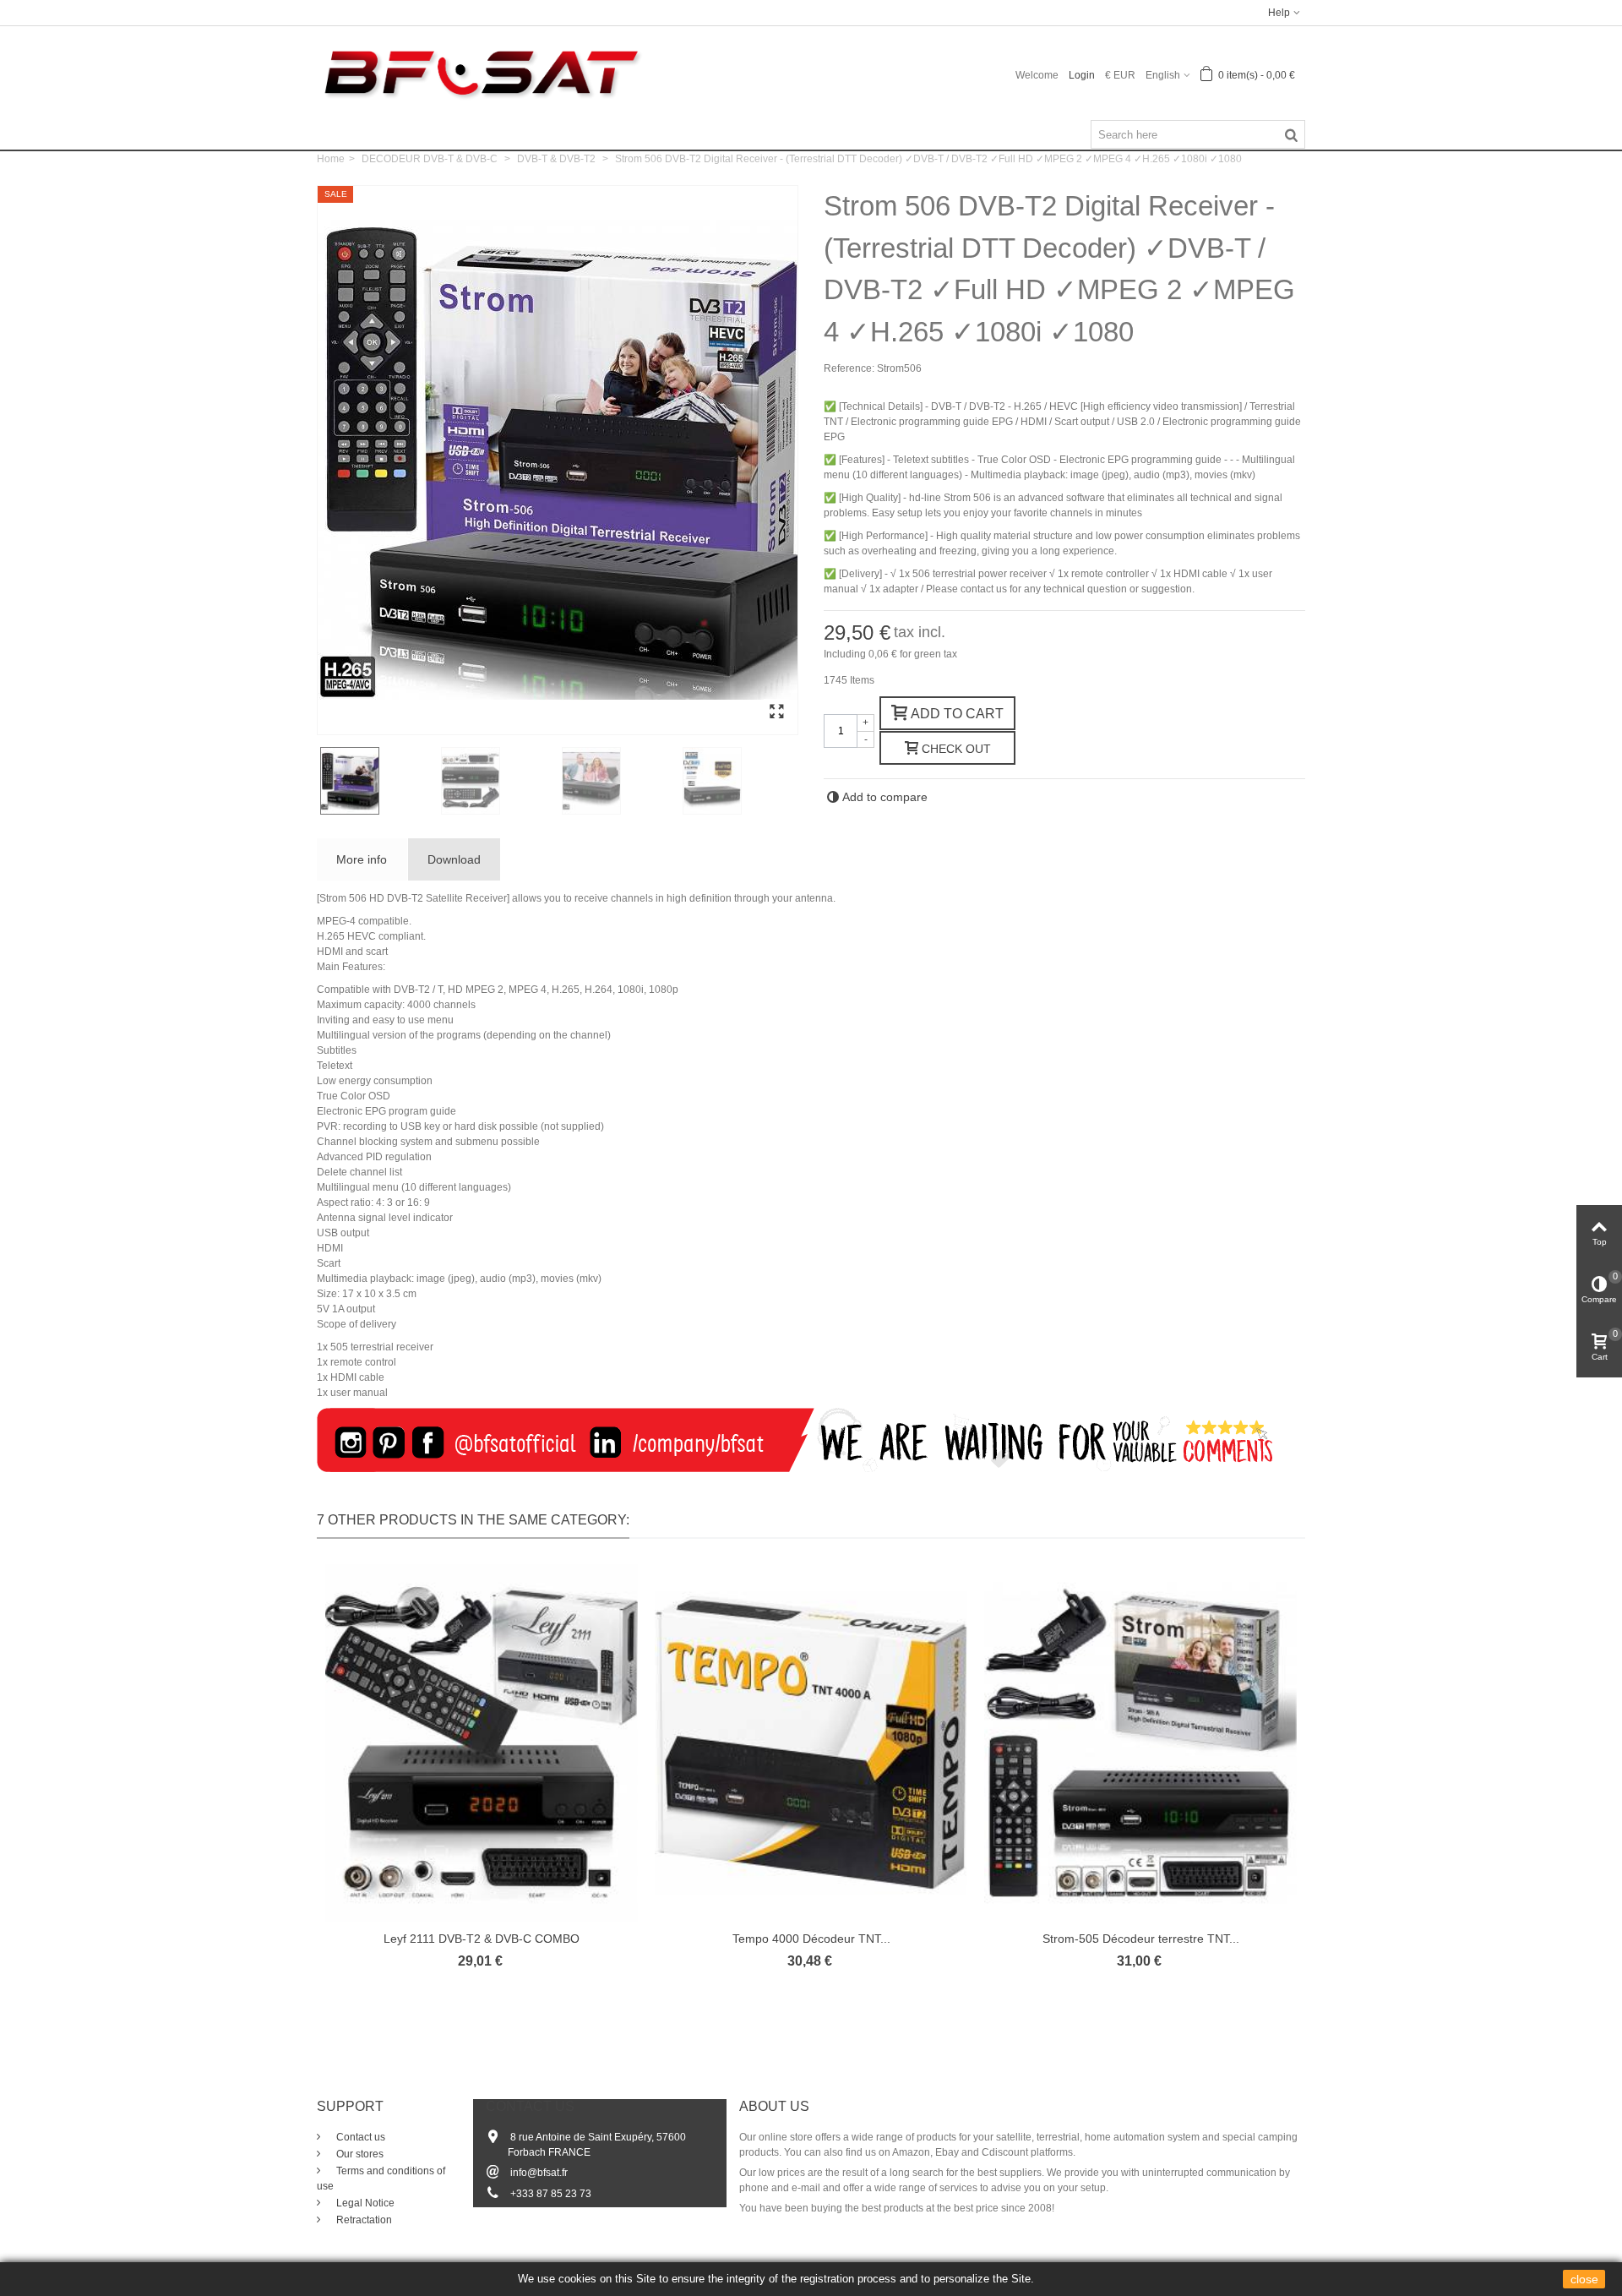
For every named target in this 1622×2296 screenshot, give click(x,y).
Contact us (359, 2137)
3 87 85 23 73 (560, 2194)
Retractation (363, 2220)
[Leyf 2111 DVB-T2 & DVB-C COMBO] (482, 1743)
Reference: (849, 368)
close (1584, 2279)
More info (362, 859)
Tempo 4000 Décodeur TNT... (811, 1939)
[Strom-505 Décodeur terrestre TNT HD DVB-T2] (1140, 1743)
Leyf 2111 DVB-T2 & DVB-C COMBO (482, 1939)
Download (454, 859)
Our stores (359, 2154)
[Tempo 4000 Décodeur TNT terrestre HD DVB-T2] (811, 1743)
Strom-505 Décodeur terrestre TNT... (1141, 1939)
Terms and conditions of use (381, 2179)
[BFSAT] (481, 72)
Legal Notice (364, 2203)
